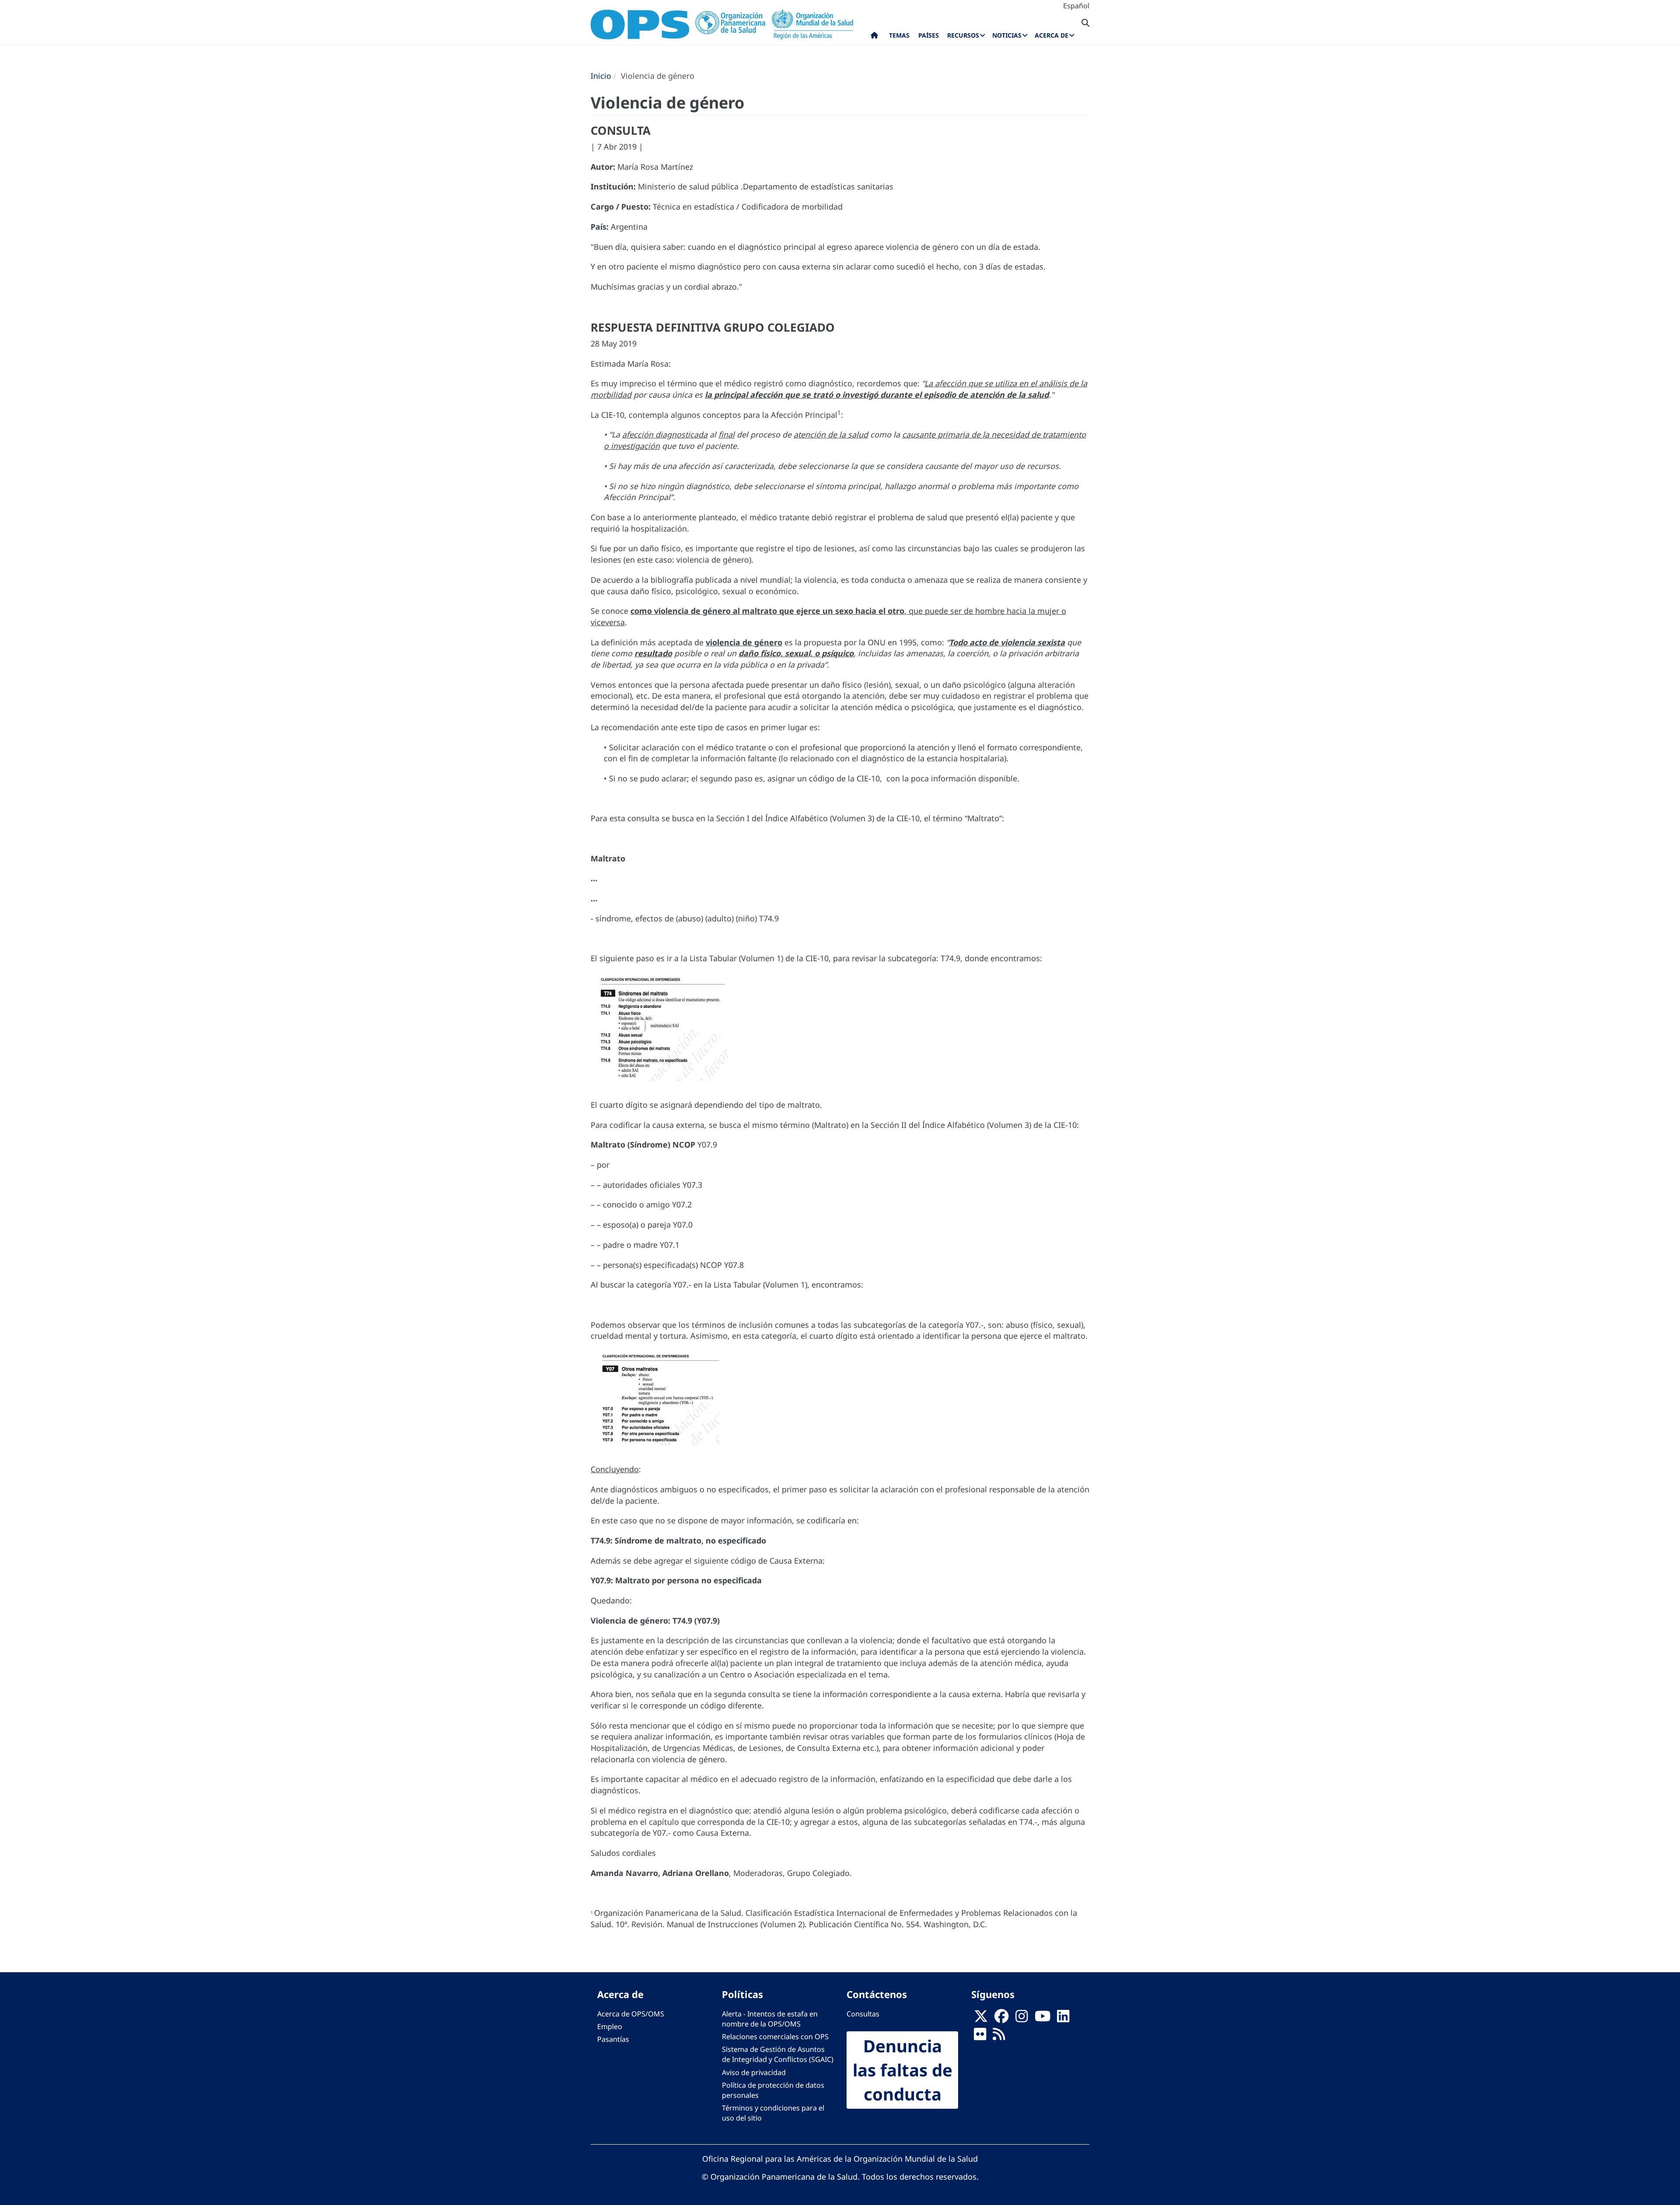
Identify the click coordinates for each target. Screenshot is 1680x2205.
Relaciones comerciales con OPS (775, 2037)
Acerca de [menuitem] (1052, 35)
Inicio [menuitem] (874, 37)
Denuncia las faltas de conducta (903, 2070)
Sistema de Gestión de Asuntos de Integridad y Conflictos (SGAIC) (778, 2054)
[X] (981, 2019)
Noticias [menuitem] (1007, 35)
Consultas (863, 2014)
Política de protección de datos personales (773, 2090)
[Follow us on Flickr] (980, 2037)
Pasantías (613, 2039)
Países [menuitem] (929, 35)
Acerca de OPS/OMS (631, 2014)
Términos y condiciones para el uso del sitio (773, 2113)
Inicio (601, 76)
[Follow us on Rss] (999, 2037)
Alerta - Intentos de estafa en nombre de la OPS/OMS (770, 2019)
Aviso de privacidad (754, 2072)
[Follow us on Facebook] (1001, 2019)
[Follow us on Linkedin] (1063, 2019)
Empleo (610, 2026)
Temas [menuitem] (899, 35)
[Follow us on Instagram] (1022, 2019)
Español (1076, 6)
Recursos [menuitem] (963, 35)
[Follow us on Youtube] (1043, 2019)
